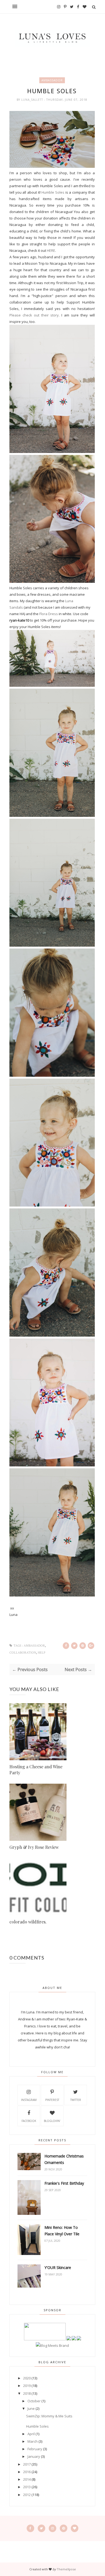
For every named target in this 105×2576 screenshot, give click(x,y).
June (31, 2408)
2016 (27, 2472)
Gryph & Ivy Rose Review (34, 1847)
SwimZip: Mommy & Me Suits (49, 2416)
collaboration (23, 1653)
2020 (27, 2378)
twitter (76, 2100)
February (35, 2449)
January (34, 2456)
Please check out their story (34, 315)
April (31, 2434)
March (33, 2441)
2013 (27, 2487)
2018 (27, 2393)
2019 (27, 2386)
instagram (29, 2100)
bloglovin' (52, 2121)
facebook (29, 2121)
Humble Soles (52, 192)
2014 (27, 2479)
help (41, 1653)
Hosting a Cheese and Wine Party (36, 1770)
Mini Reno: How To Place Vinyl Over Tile (62, 2231)
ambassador (52, 80)
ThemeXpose (66, 2569)
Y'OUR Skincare (58, 2267)
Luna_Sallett (33, 100)
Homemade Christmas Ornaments (64, 2159)
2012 (27, 2495)
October (34, 2401)
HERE (51, 250)
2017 (27, 2464)
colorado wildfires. (28, 1922)
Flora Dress (49, 614)
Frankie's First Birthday (64, 2183)
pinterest (52, 2100)
